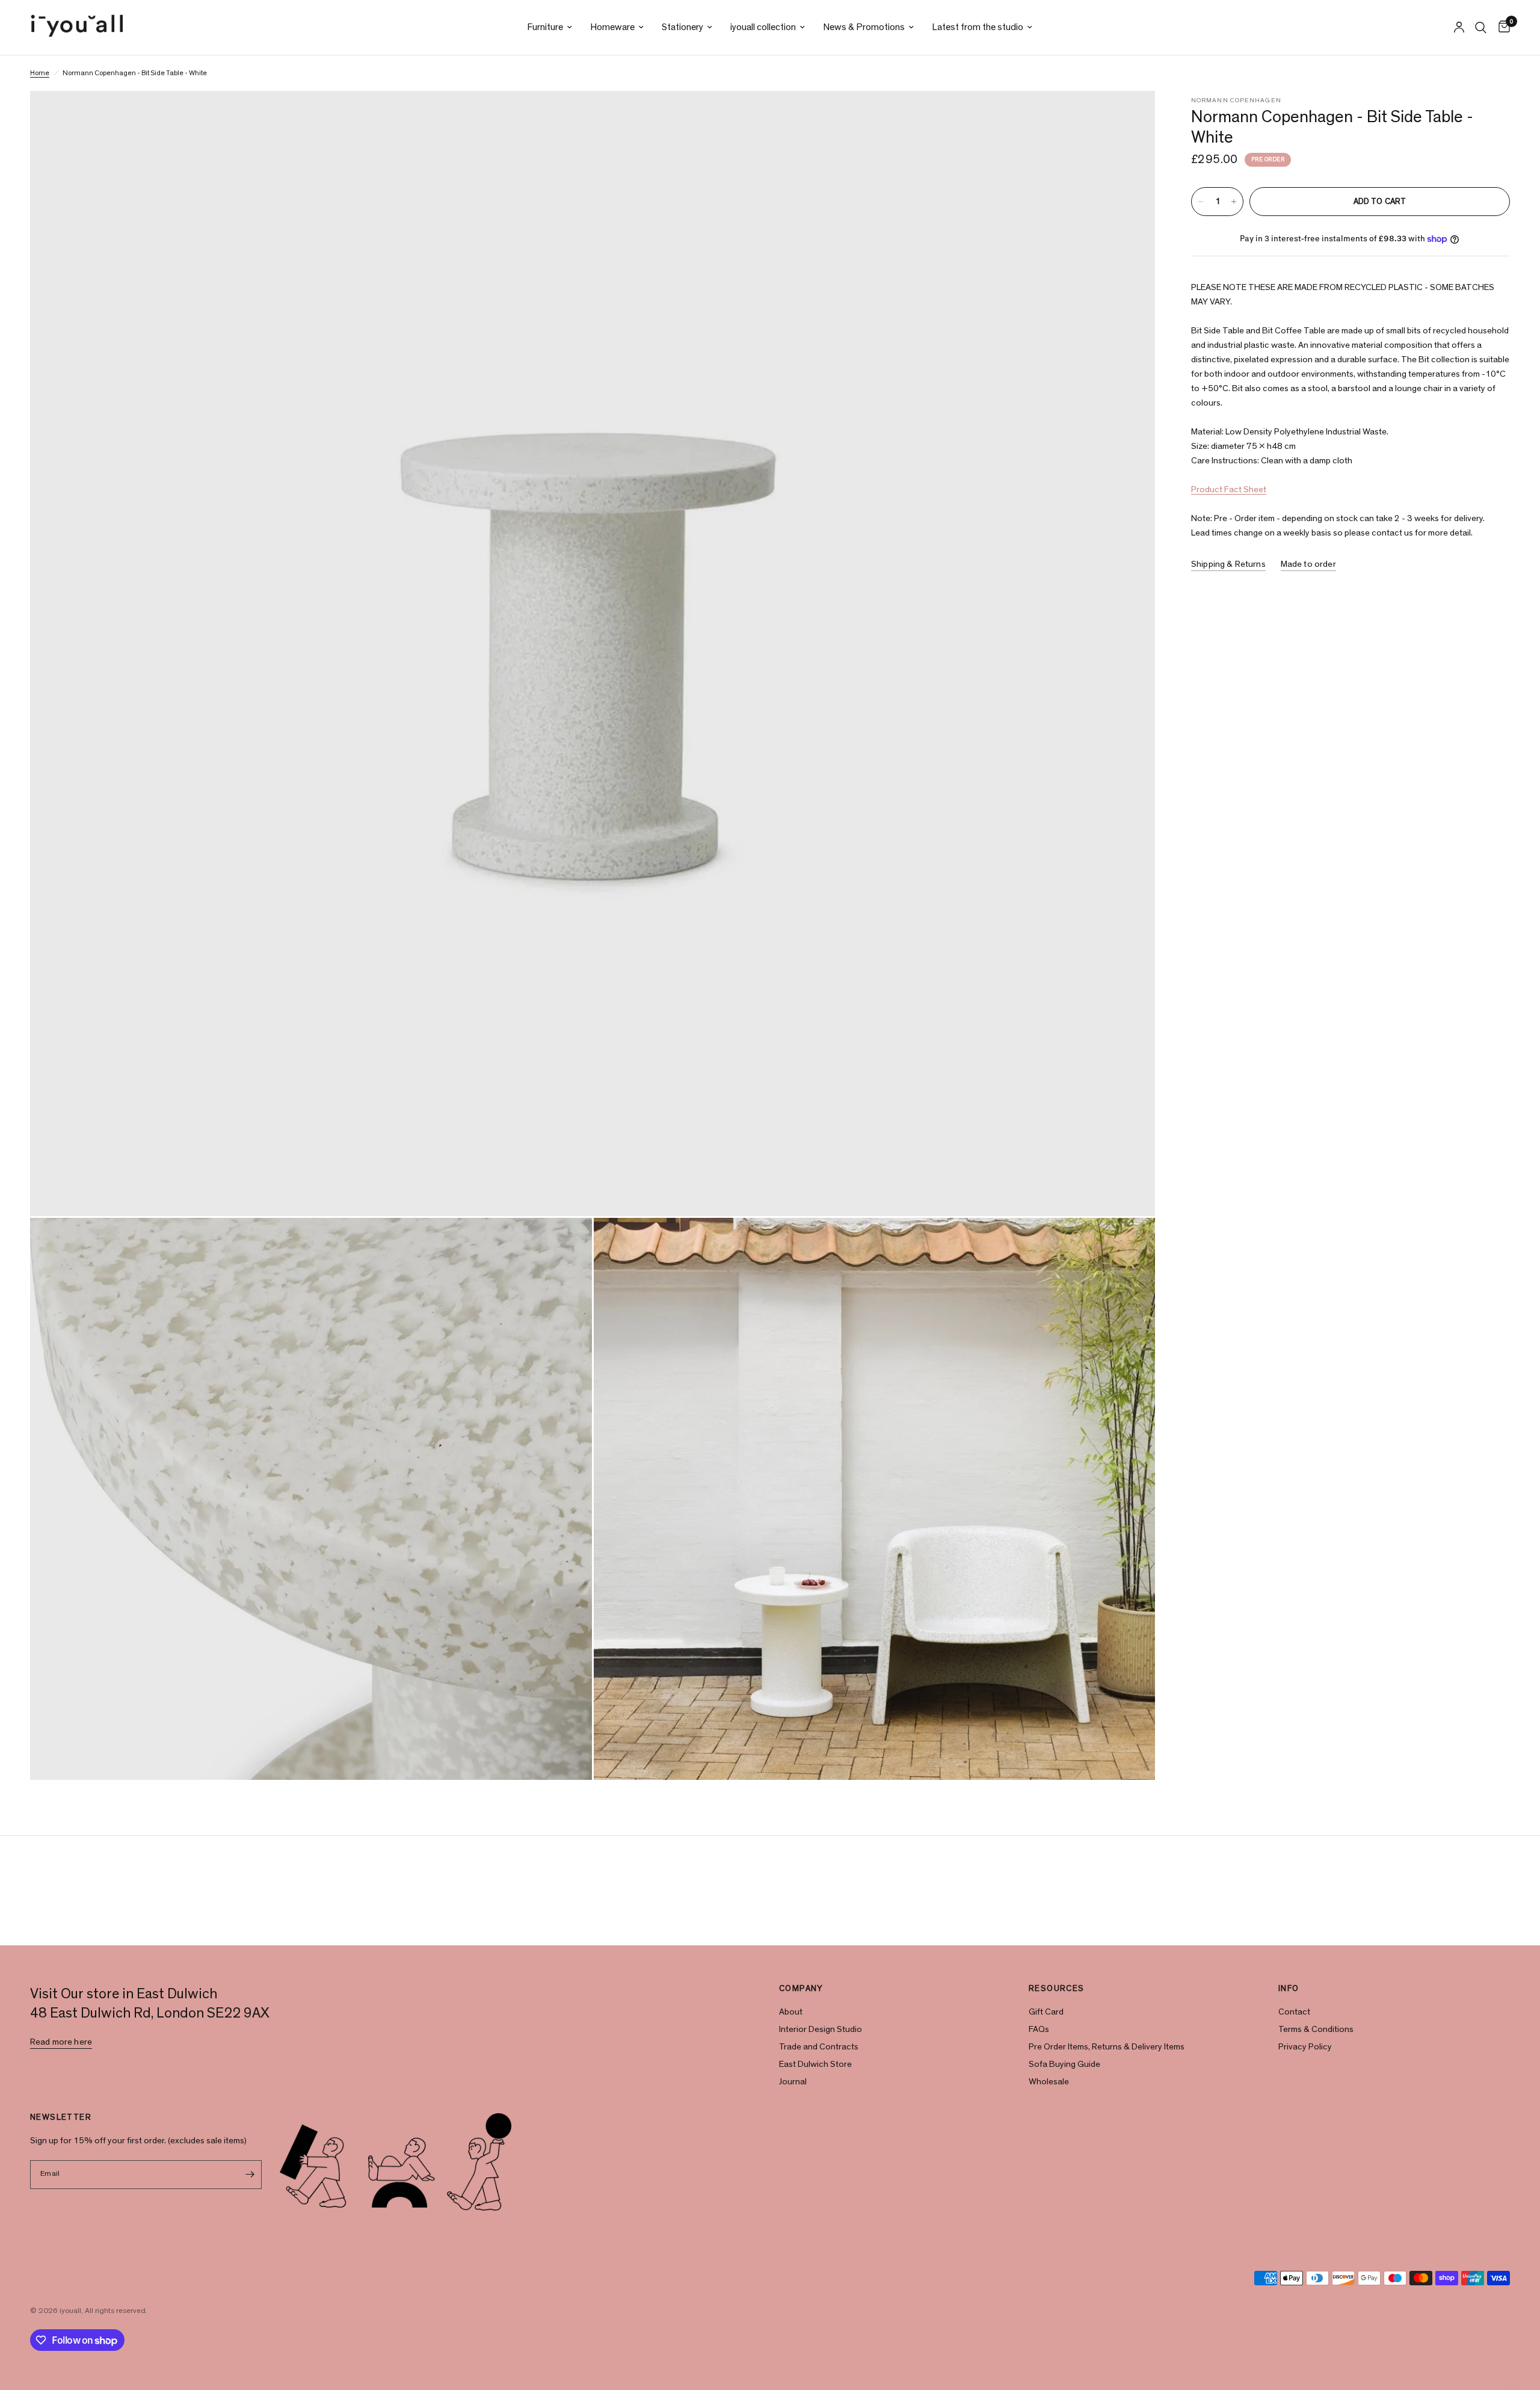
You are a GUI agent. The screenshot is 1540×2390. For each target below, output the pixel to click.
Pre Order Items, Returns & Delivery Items (1107, 2047)
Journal (793, 2082)
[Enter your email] (250, 2175)
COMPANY (801, 1989)
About (791, 2012)
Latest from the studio (978, 27)
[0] (1501, 27)
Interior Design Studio (821, 2029)
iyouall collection (763, 27)
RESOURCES (1057, 1989)
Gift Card (1046, 2012)
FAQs (1039, 2029)
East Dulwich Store (815, 2064)
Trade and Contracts (819, 2047)
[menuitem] (550, 27)
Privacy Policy (1305, 2047)
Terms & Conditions (1316, 2029)
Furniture (545, 27)
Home (40, 73)
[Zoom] (1130, 116)
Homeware (612, 27)
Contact (1294, 2012)
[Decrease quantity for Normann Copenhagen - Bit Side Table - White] (1201, 202)
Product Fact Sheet (1229, 489)
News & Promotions (864, 27)
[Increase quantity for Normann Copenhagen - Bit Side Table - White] (1234, 202)
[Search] (1481, 27)
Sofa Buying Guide (1064, 2064)
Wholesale (1049, 2082)
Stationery (682, 27)
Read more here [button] (61, 2042)
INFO (1289, 1989)
